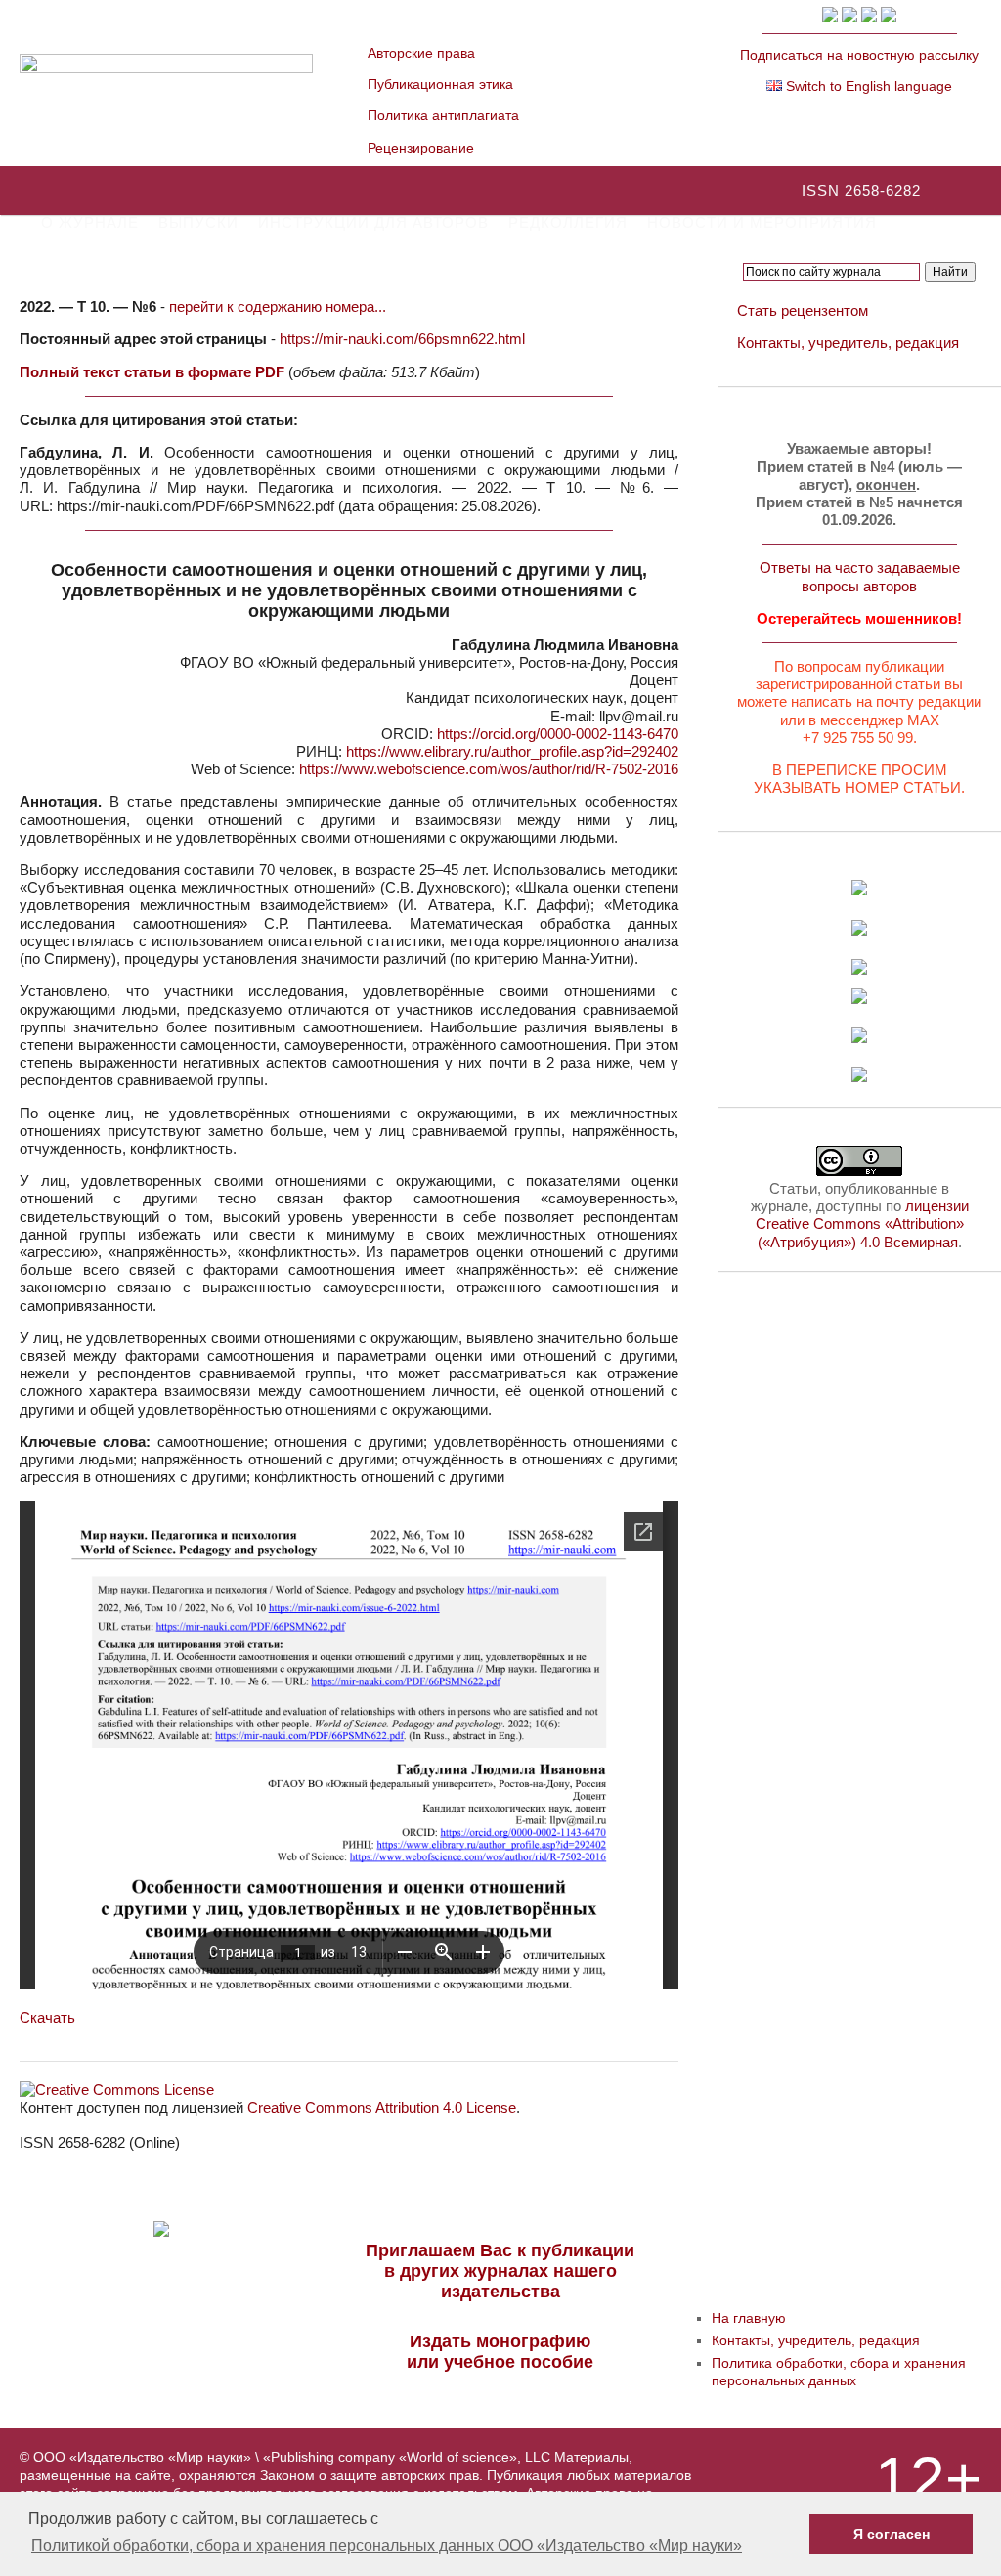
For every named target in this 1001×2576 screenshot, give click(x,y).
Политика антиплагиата (443, 115)
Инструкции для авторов (373, 222)
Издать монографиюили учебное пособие (500, 2352)
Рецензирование (421, 148)
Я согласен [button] (892, 2534)
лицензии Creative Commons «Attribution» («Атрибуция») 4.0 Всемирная (862, 1223)
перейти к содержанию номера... (278, 306)
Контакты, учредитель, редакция (848, 343)
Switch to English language (867, 86)
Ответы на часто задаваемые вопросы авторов (860, 576)
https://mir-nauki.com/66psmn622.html (402, 339)
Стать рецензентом (803, 310)
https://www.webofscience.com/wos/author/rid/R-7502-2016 (489, 769)
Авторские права (421, 53)
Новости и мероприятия (762, 222)
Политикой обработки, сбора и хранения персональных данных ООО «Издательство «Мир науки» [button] (387, 2545)
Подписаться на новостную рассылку (859, 55)
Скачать (47, 2017)
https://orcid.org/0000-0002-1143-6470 (558, 734)
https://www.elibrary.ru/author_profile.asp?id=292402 (512, 751)
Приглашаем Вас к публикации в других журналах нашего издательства (500, 2271)
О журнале (90, 222)
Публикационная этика (440, 84)
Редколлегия (568, 222)
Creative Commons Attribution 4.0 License (382, 2107)
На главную (749, 2318)
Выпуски (198, 222)
